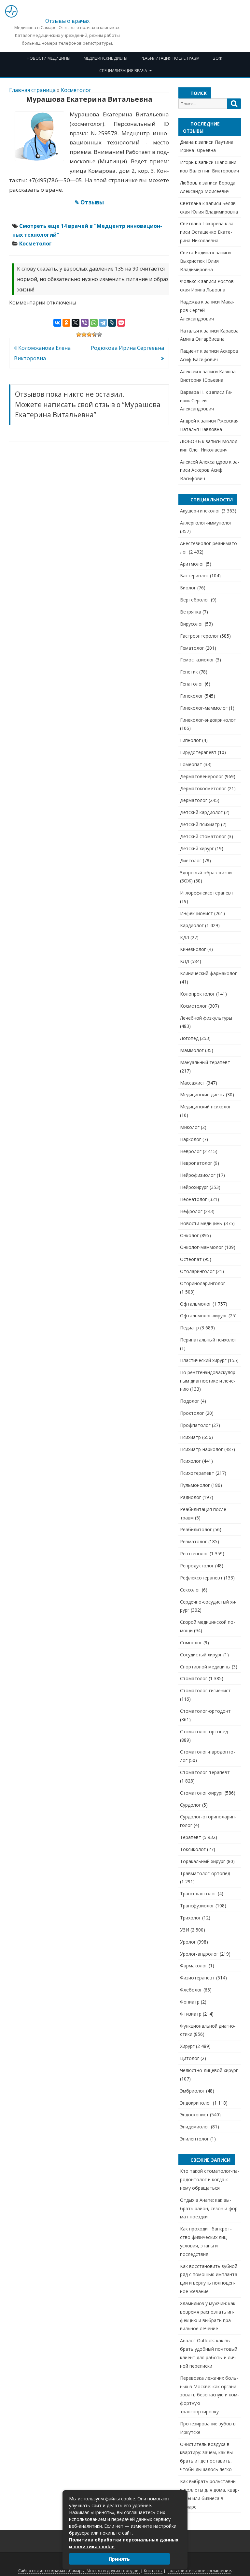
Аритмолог (192, 564)
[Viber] (85, 323)
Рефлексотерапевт (201, 1578)
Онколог (189, 1235)
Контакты (153, 2571)
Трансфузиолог (197, 1906)
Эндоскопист (194, 2115)
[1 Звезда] (79, 334)
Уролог (188, 1942)
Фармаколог (194, 1966)
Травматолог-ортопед (205, 1873)
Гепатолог (192, 684)
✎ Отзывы (89, 202)
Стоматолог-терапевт (205, 1772)
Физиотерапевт (197, 1978)
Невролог (191, 1151)
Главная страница (32, 90)
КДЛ (185, 937)
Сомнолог (191, 1643)
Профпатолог (195, 1425)
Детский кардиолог (201, 812)
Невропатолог (196, 1163)
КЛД (185, 961)
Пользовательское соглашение (199, 2571)
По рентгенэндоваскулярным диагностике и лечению (208, 1381)
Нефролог (191, 1211)
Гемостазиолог (197, 660)
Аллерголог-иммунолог (206, 523)
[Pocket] (121, 323)
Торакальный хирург (203, 1861)
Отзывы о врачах (67, 21)
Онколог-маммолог (202, 1247)
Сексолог (190, 1590)
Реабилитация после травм (170, 58)
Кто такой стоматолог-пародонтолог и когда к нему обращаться (210, 2179)
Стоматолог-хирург (202, 1793)
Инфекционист (196, 913)
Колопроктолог (197, 994)
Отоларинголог (197, 1271)
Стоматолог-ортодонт (205, 1711)
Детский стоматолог (203, 836)
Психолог (190, 1461)
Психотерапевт (197, 1473)
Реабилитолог (196, 1529)
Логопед (189, 1038)
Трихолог (190, 1918)
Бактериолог (194, 576)
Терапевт (191, 1837)
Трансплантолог (198, 1894)
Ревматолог (194, 1541)
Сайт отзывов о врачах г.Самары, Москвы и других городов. (79, 2571)
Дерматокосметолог (203, 788)
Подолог (190, 1401)
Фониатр (190, 2002)
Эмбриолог (192, 2091)
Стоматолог (194, 1678)
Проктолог (192, 1413)
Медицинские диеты (105, 58)
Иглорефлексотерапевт (207, 893)
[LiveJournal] (112, 323)
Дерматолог (194, 800)
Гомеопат (191, 764)
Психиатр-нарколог (201, 1449)
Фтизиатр (191, 2014)
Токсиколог (193, 1849)
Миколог (190, 1127)
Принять (119, 2559)
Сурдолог (190, 1805)
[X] (76, 323)
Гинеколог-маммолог (204, 708)
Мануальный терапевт (205, 1062)
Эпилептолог (194, 2139)
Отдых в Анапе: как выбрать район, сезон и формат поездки (210, 2208)
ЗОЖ (217, 58)
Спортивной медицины (205, 1667)
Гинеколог (192, 696)
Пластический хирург (203, 1360)
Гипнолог (190, 740)
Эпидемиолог (195, 2127)
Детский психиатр (200, 824)
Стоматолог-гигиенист (205, 1690)
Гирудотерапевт (198, 752)
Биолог (188, 588)
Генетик (189, 672)
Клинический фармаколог (208, 973)
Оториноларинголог (203, 1283)
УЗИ (185, 1930)
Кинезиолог (193, 949)
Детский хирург (197, 848)
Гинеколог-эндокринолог (208, 720)
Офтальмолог (196, 1304)
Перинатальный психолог (208, 1340)
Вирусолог (192, 624)
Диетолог (191, 860)
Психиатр (190, 1437)
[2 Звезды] (84, 334)
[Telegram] (103, 323)
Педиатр (189, 1328)
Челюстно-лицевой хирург (209, 2070)
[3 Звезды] (89, 334)
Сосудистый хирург (201, 1655)
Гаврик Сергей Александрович (206, 400)
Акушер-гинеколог (200, 511)
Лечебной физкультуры (206, 1018)
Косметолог (76, 90)
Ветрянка (191, 612)
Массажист (193, 1083)
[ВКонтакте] (57, 323)
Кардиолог (192, 925)
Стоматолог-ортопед (204, 1732)
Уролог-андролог (199, 1954)
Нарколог (191, 1139)
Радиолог (191, 1497)
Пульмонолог (195, 1485)
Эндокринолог (196, 2103)
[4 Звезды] (94, 334)
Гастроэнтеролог (199, 636)
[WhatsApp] (94, 323)
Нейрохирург (194, 1187)
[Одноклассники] (66, 323)
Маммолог (192, 1050)
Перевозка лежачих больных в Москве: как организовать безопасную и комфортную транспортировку (209, 2395)
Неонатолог (194, 1199)
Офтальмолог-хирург (204, 1316)
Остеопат (191, 1259)
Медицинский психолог (206, 1107)
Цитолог (190, 2058)
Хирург (187, 2046)
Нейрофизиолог (198, 1175)
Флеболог (191, 1990)
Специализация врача (123, 71)
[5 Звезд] (100, 334)
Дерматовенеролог (202, 776)
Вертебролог (195, 600)
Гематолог (192, 648)
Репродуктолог (197, 1566)
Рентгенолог (194, 1554)
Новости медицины (49, 58)
